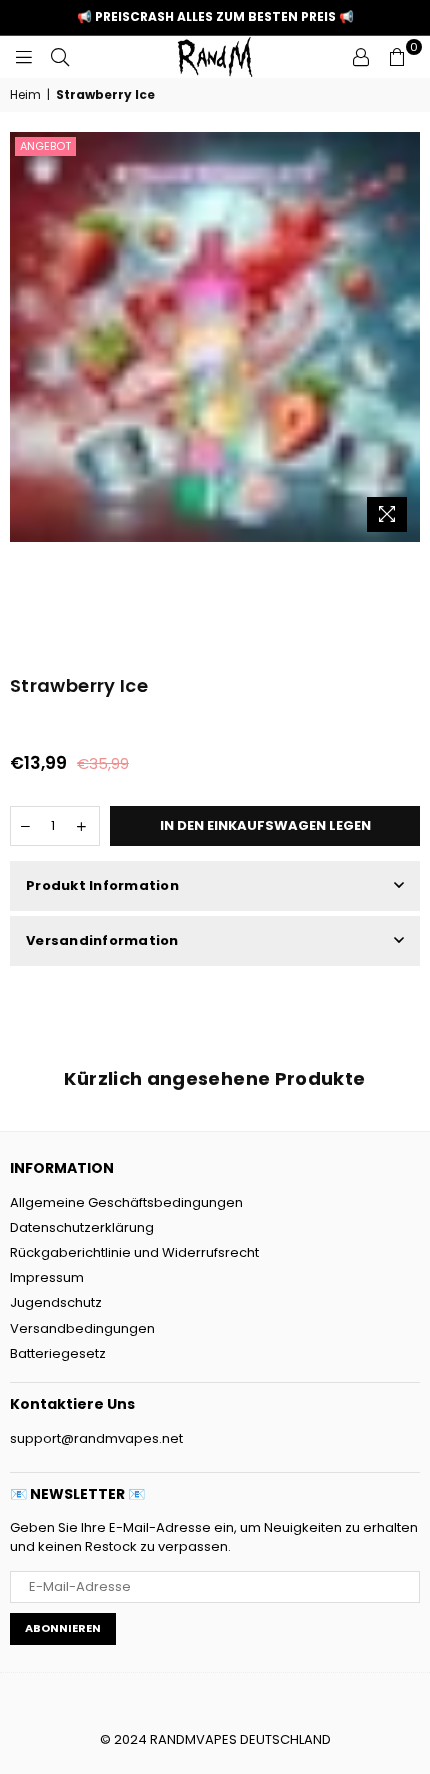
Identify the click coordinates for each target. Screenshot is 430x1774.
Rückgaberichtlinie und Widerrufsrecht (134, 1252)
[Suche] (60, 57)
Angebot (45, 146)
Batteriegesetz (58, 1353)
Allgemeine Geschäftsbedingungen (126, 1202)
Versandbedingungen (82, 1328)
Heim (25, 95)
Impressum (47, 1277)
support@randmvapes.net (96, 1438)
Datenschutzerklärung (82, 1227)
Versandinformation (102, 940)
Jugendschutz (56, 1302)
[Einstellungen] (361, 57)
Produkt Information (102, 885)
